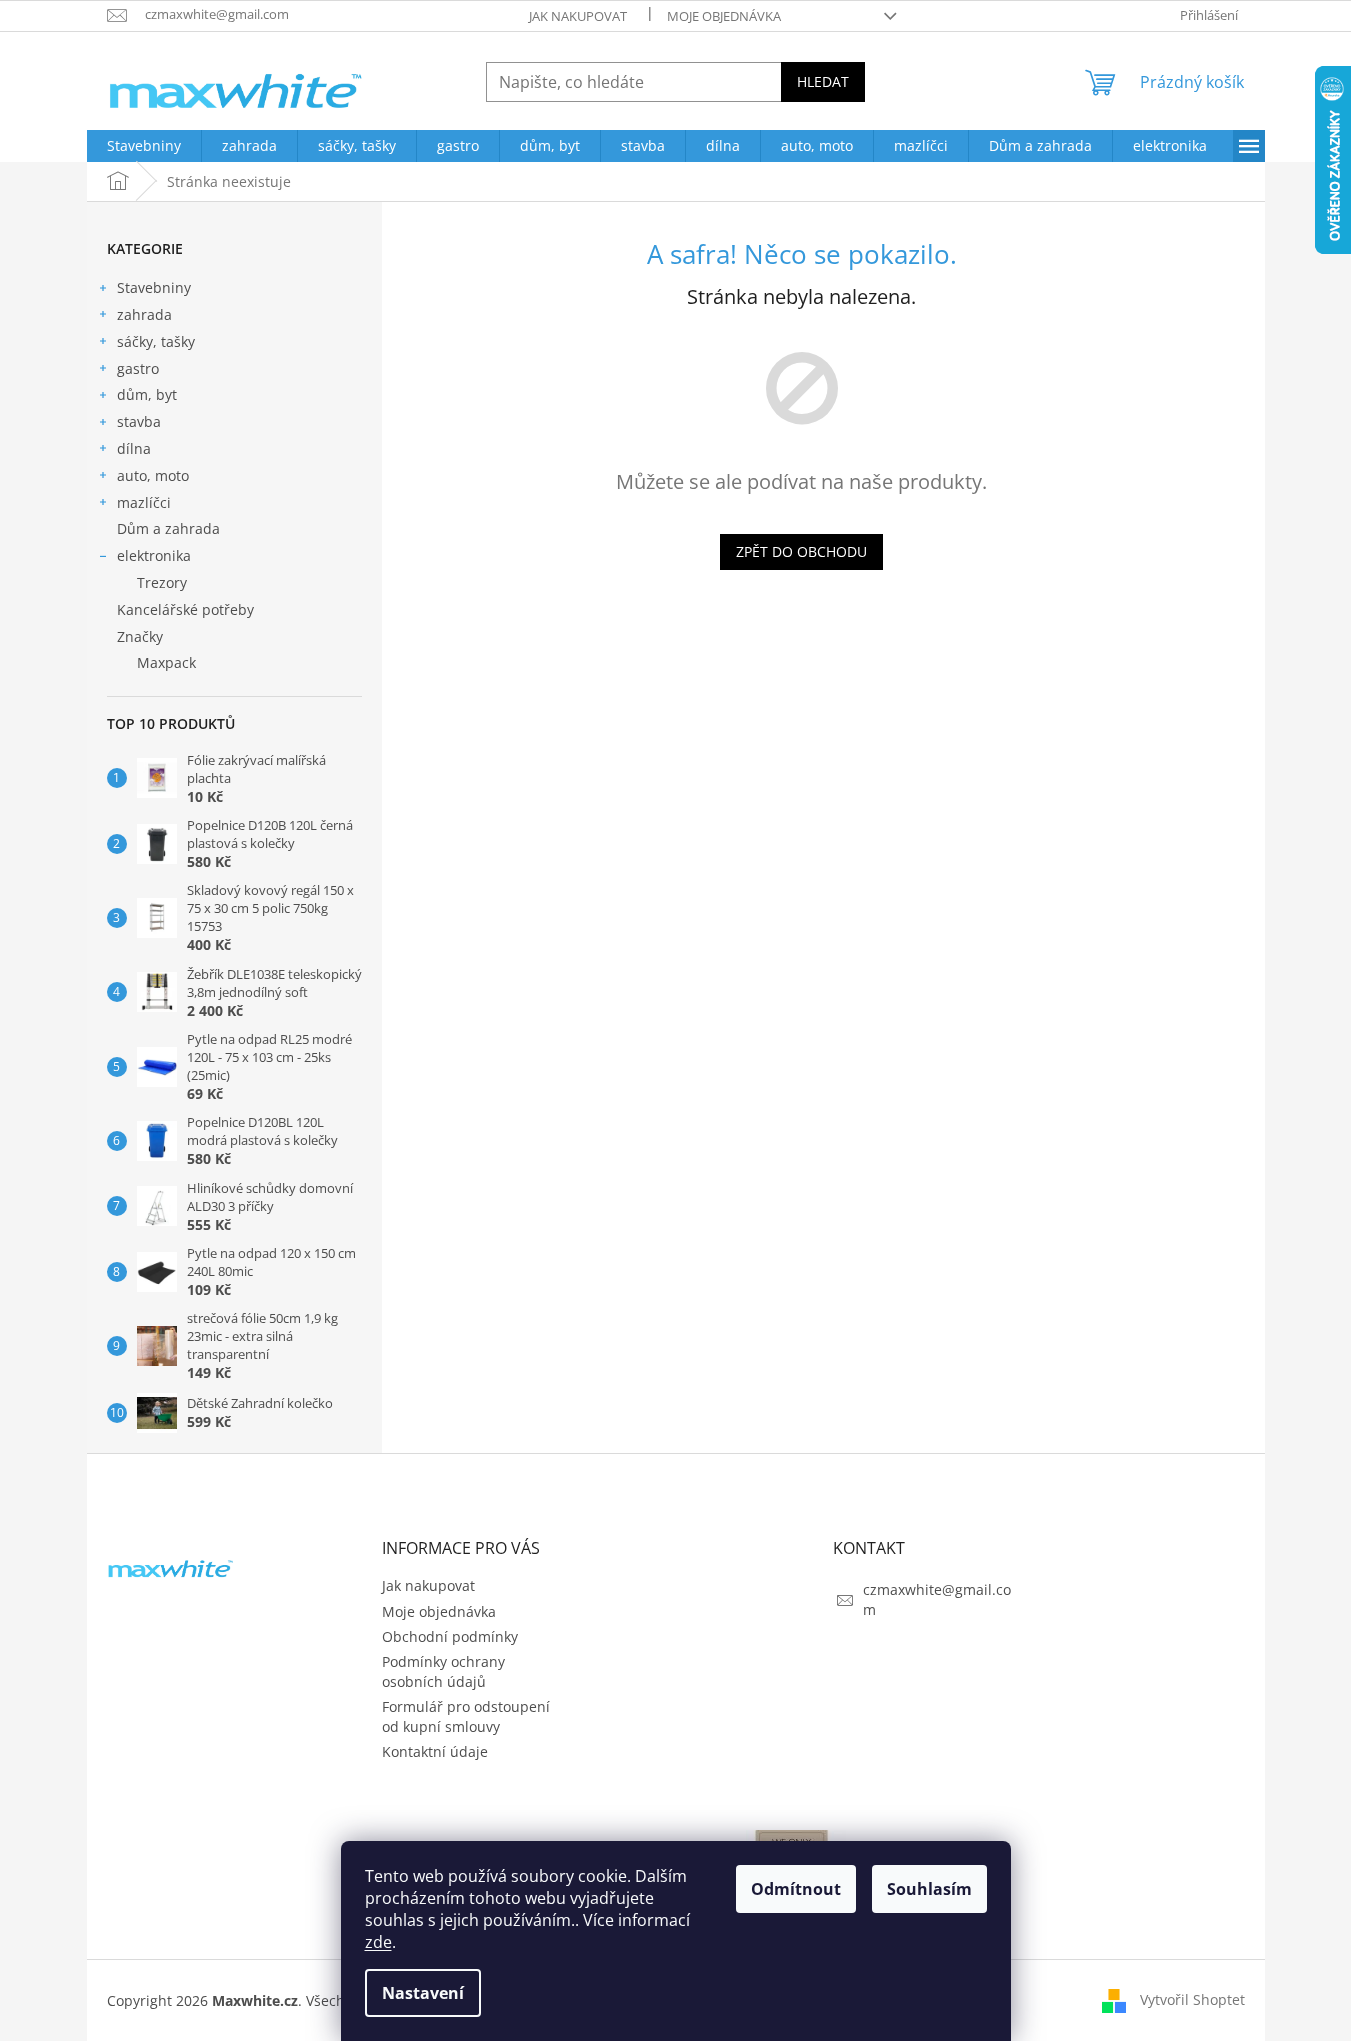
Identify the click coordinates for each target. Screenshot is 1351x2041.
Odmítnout (796, 1889)
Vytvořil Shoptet (1192, 1999)
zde (378, 1942)
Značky (140, 636)
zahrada (144, 314)
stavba (139, 421)
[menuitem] (144, 146)
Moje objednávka (724, 16)
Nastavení (423, 1993)
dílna (134, 448)
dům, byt (147, 394)
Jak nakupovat (578, 16)
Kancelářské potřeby (185, 609)
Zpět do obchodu (801, 551)
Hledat (823, 81)
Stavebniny (154, 287)
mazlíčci (144, 502)
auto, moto (153, 475)
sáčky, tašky (156, 341)
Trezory (162, 582)
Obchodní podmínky (450, 1636)
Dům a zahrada (168, 528)
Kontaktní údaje (435, 1751)
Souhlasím (929, 1889)
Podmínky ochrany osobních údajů (443, 1671)
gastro (138, 368)
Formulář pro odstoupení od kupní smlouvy (466, 1716)
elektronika (154, 555)
